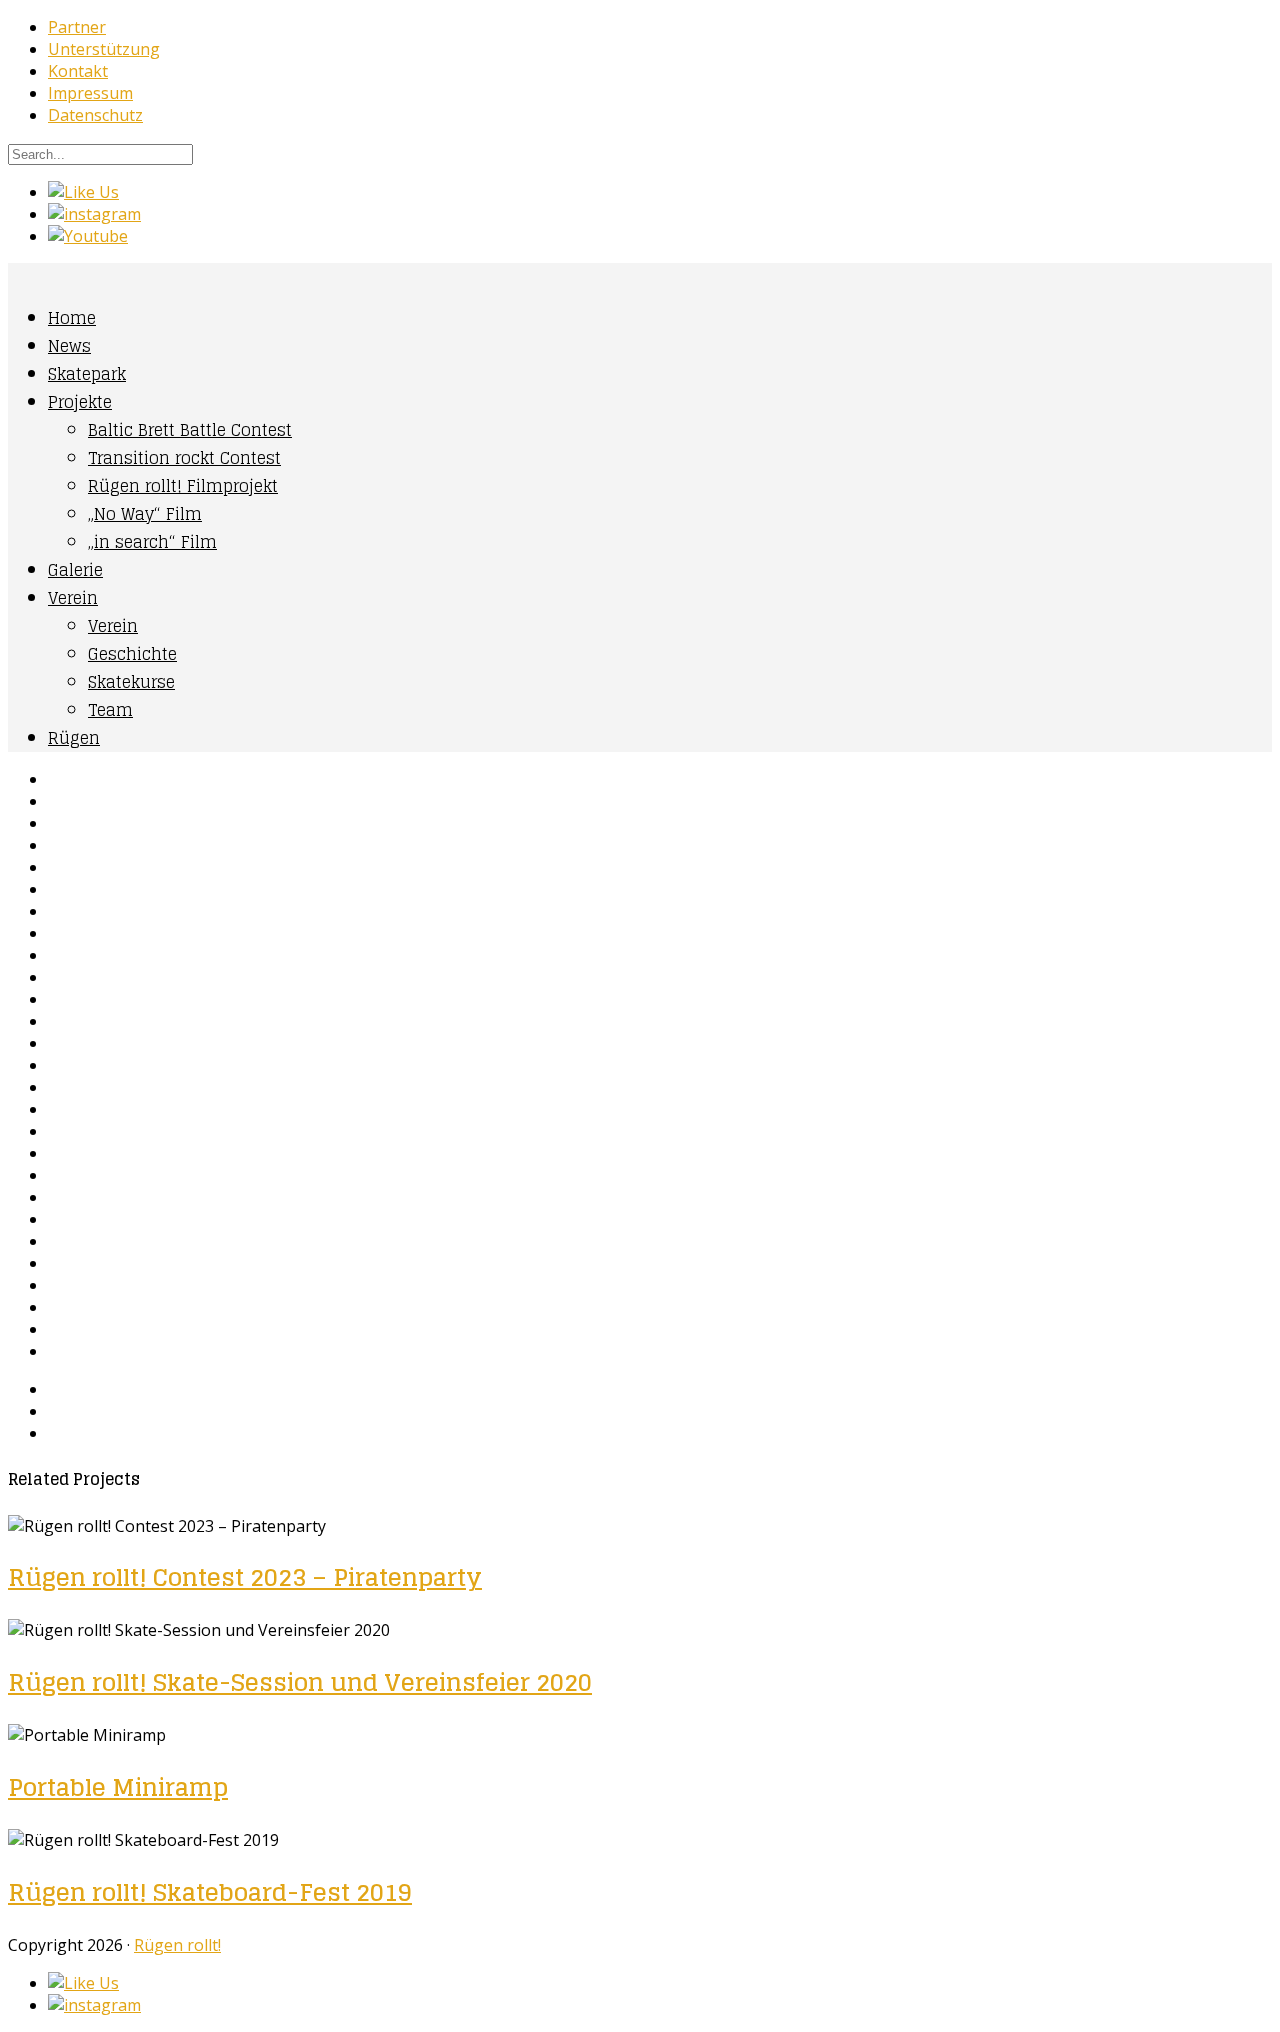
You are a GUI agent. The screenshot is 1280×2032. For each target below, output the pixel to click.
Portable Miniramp (118, 1787)
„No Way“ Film (145, 514)
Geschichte (132, 654)
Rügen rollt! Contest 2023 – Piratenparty (245, 1577)
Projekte (80, 402)
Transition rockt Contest (184, 458)
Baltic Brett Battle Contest (190, 430)
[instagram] (94, 214)
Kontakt (78, 71)
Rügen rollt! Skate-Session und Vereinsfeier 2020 (300, 1682)
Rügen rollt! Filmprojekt (183, 486)
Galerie (75, 570)
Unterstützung (104, 49)
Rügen (74, 738)
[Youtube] (88, 236)
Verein (73, 598)
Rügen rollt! (177, 1945)
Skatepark (87, 374)
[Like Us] (83, 192)
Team (110, 710)
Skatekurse (131, 682)
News (69, 346)
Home (72, 318)
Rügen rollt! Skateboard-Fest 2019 (210, 1892)
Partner (77, 27)
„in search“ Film (152, 542)
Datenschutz (95, 115)
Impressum (90, 93)
